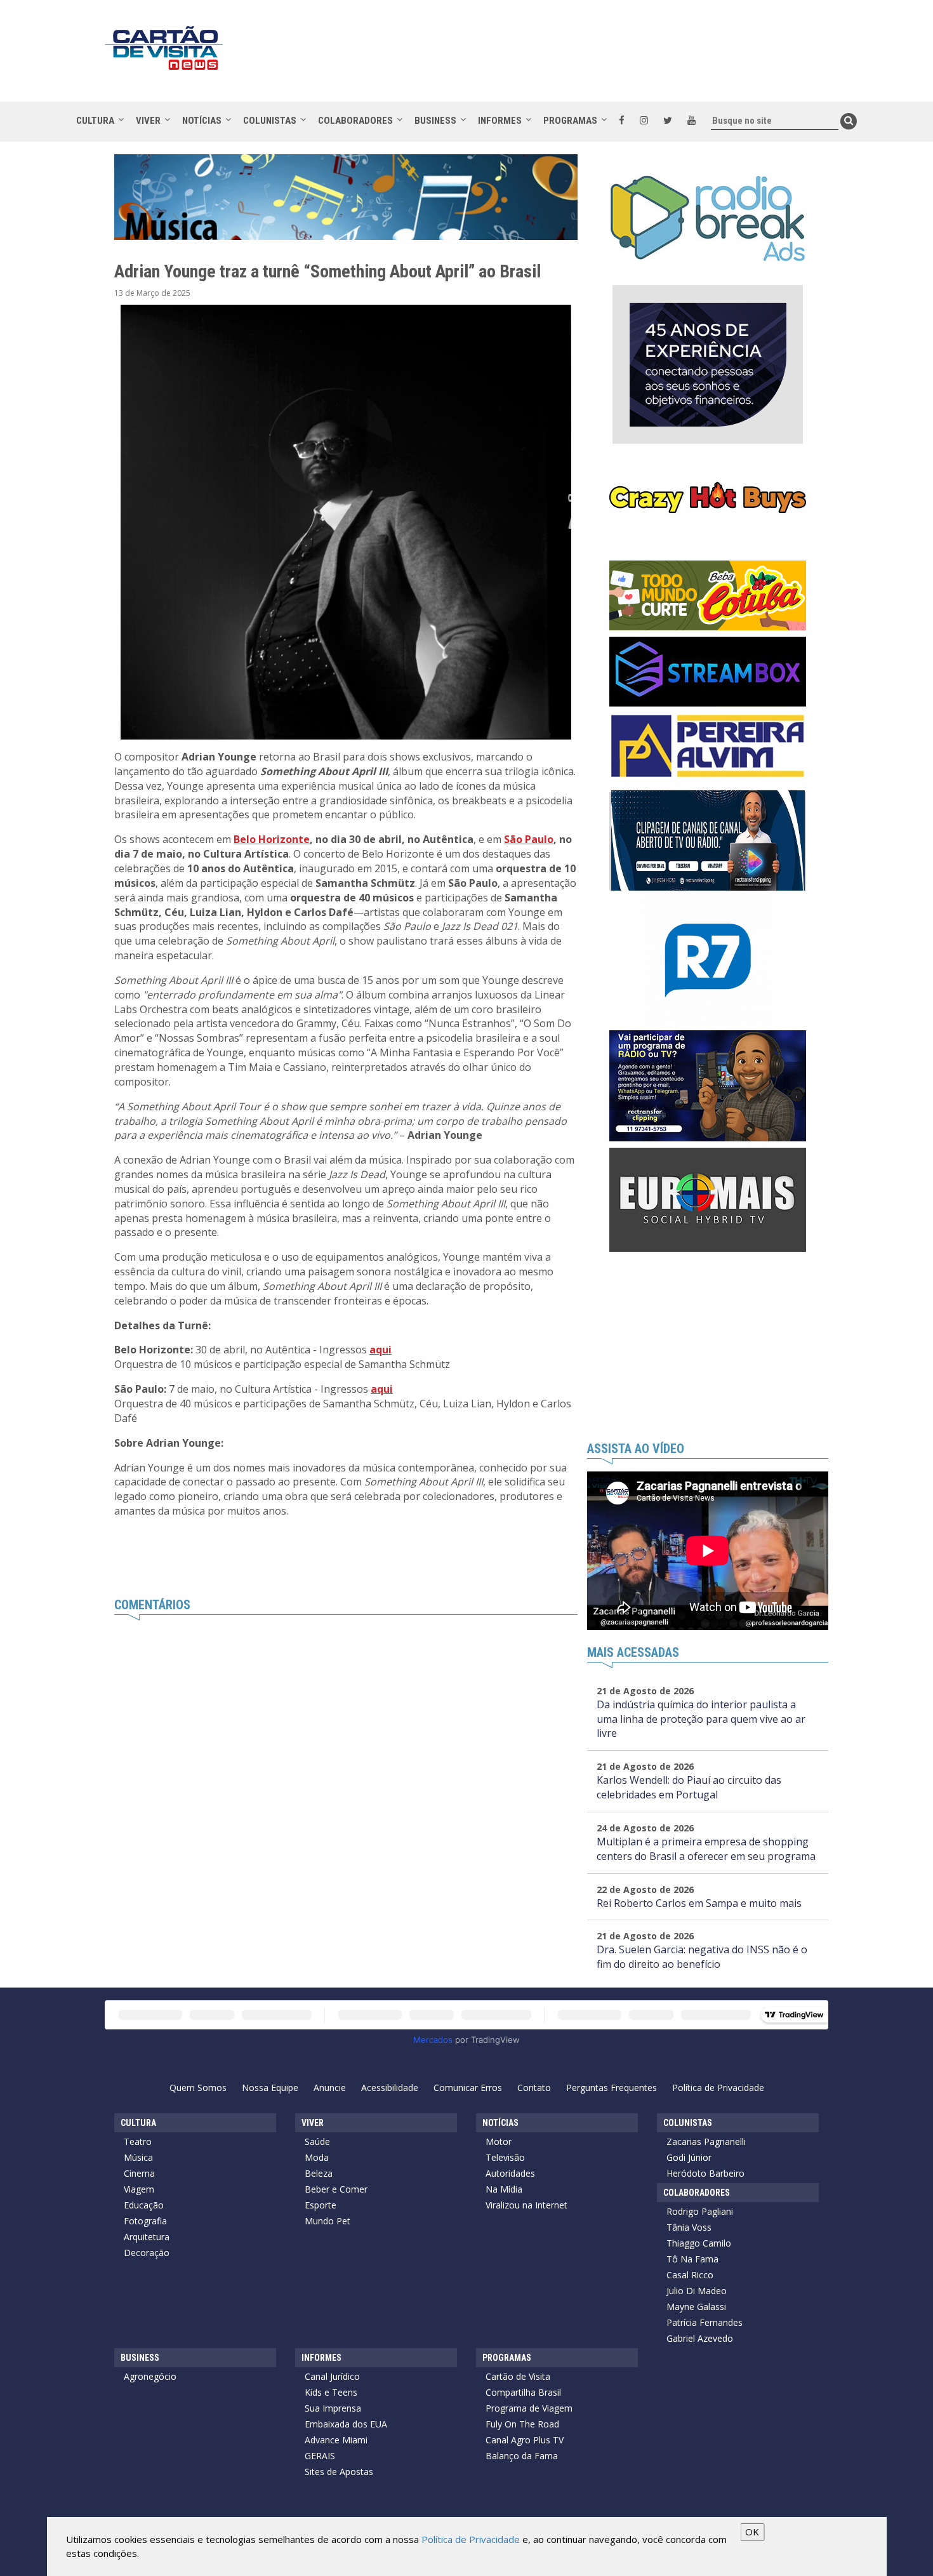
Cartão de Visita (518, 2376)
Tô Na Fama (692, 2259)
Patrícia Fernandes (705, 2322)
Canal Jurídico (332, 2376)
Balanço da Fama (522, 2456)
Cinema (139, 2173)
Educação (144, 2205)
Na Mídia (504, 2189)
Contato (534, 2088)
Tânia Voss (689, 2227)
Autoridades (510, 2173)
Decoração (147, 2253)
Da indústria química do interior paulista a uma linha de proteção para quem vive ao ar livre (701, 1719)
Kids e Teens (331, 2392)
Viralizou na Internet (526, 2205)
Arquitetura (147, 2237)
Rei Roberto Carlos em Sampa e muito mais (699, 1903)
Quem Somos (198, 2088)
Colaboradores (355, 121)
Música (138, 2157)
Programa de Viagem (529, 2408)
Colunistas (270, 121)
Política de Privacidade (718, 2088)
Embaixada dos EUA (346, 2424)
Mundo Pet (328, 2221)
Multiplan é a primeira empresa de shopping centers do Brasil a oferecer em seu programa (706, 1849)
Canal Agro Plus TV (525, 2440)
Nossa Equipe (270, 2088)
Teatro (138, 2141)
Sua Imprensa (333, 2408)
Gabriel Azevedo (700, 2338)
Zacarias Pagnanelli (706, 2141)
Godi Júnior (689, 2157)
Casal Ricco (690, 2275)
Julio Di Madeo (697, 2291)
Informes (500, 121)
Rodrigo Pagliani (700, 2211)
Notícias (202, 121)
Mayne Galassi (696, 2307)
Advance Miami (336, 2440)
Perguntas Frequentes (612, 2088)
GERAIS (320, 2456)
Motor (499, 2141)
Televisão (505, 2157)
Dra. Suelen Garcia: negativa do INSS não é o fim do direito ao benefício (702, 1957)
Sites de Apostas (339, 2472)
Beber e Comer (336, 2189)
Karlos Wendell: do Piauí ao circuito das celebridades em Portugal (689, 1787)
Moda (317, 2157)
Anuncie (330, 2088)
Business (435, 121)
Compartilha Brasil (523, 2392)
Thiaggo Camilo (699, 2243)
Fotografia (145, 2221)
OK (752, 2532)
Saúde (317, 2141)
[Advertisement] (580, 57)
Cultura (95, 121)
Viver (148, 121)
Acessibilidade (390, 2088)
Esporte (321, 2205)
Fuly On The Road (522, 2424)
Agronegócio (150, 2376)
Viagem (139, 2189)
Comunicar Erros (468, 2088)
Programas (570, 121)
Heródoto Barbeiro (705, 2173)
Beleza (319, 2173)
